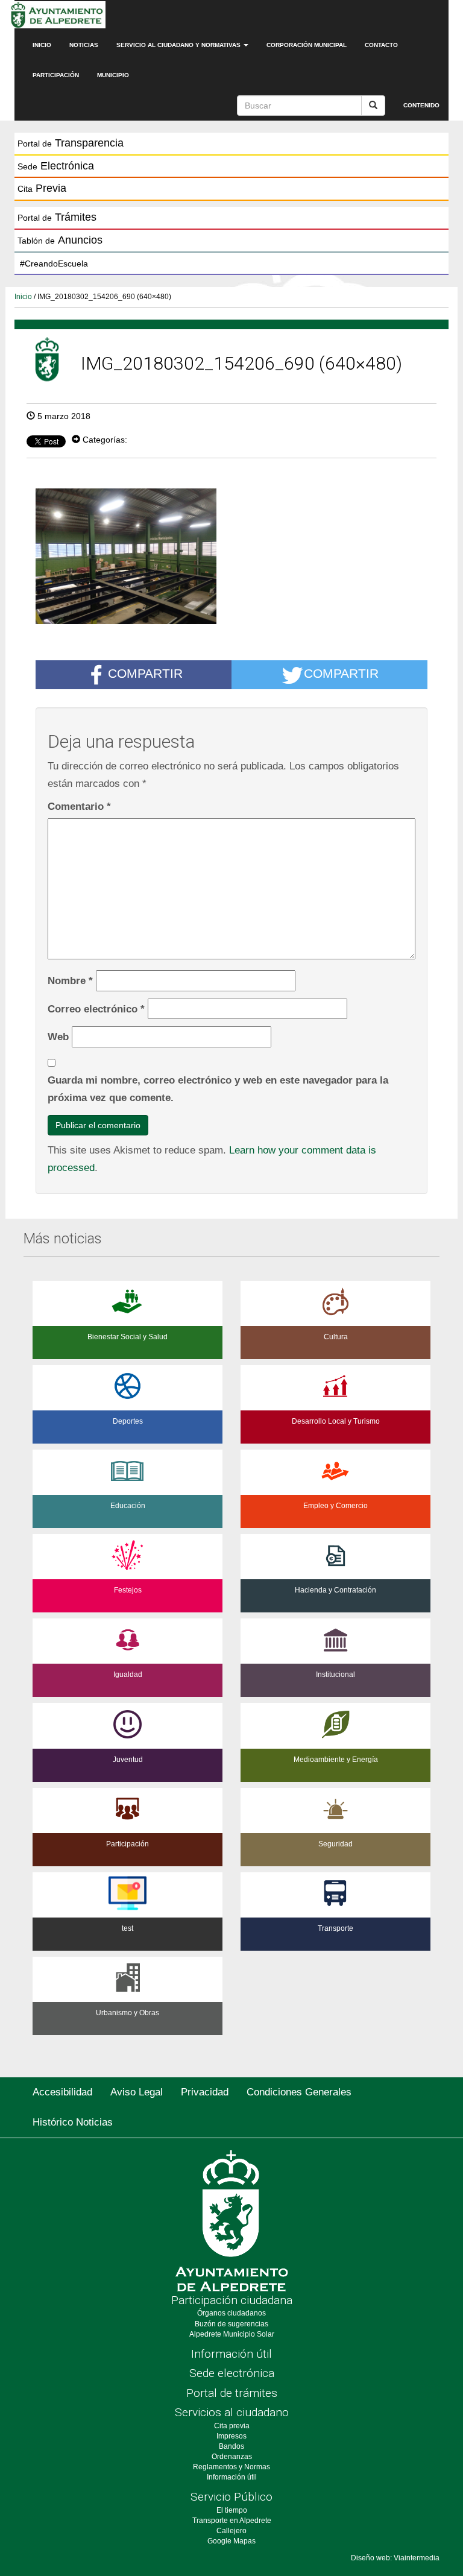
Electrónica (56, 166)
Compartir (145, 674)
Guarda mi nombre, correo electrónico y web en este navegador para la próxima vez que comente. (218, 1089)
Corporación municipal (307, 45)
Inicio (42, 45)
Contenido (421, 105)
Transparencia (71, 143)
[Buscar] (373, 106)
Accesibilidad (62, 2092)
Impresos (231, 2436)
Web (58, 1037)
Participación (56, 75)
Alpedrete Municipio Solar (232, 2334)
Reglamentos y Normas (231, 2467)
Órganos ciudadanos (231, 2313)
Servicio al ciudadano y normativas (179, 45)
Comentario (79, 806)
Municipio (113, 75)
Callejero (231, 2531)
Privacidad (205, 2092)
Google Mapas (231, 2541)
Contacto (381, 45)
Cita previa (232, 2426)
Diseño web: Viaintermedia (395, 2558)
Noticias (84, 45)
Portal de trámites (232, 2393)
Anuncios (60, 240)
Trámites (57, 217)
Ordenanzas (232, 2457)
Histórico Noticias (73, 2122)
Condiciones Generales (299, 2092)
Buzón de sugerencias (231, 2324)
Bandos (231, 2446)
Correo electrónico (96, 1009)
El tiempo (232, 2510)
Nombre (70, 980)
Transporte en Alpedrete (232, 2521)
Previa (42, 188)
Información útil (231, 2354)
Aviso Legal (137, 2092)
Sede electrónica (232, 2373)
